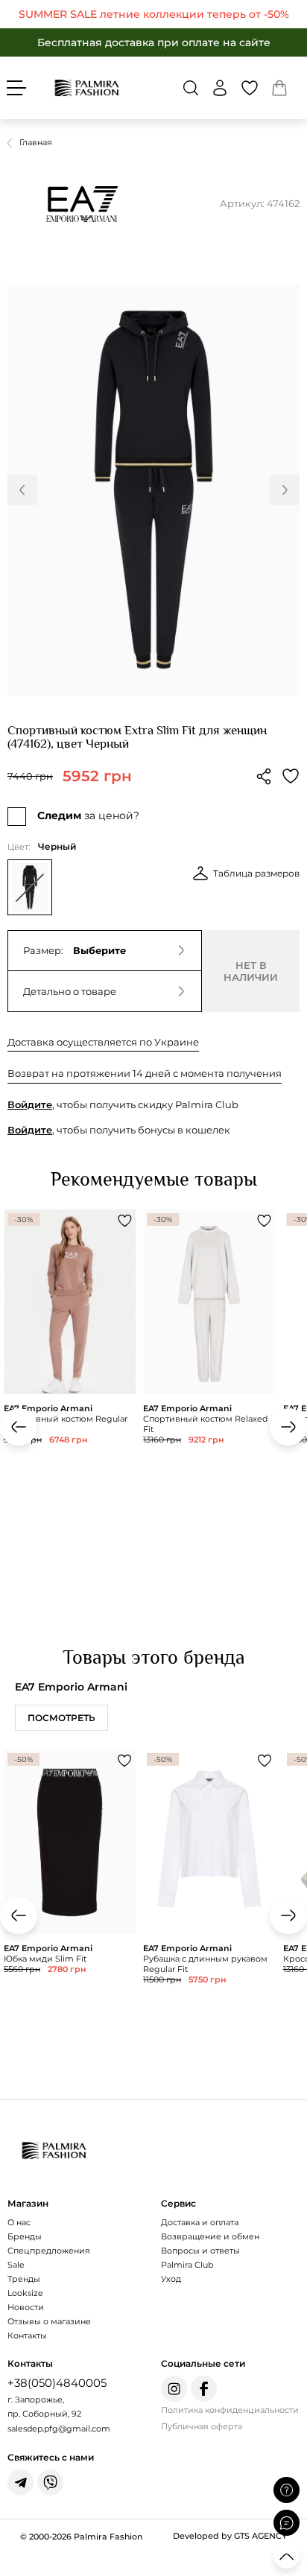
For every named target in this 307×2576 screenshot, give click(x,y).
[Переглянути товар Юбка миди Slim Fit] (70, 1901)
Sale (16, 2265)
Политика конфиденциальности (230, 2410)
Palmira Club (187, 2265)
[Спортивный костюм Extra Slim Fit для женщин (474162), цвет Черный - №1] (153, 490)
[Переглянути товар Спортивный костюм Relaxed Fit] (209, 1366)
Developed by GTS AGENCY (230, 2536)
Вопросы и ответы (200, 2251)
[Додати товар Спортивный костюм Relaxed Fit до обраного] (265, 1221)
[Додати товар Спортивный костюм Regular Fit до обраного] (124, 1221)
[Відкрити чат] (287, 2523)
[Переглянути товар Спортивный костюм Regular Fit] (70, 1387)
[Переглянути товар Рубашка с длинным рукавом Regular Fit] (209, 1906)
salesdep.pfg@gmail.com (59, 2429)
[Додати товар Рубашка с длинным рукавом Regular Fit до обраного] (265, 1761)
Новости (26, 2307)
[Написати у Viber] (50, 2483)
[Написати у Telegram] (20, 2483)
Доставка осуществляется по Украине (103, 1042)
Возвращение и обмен (210, 2236)
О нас (19, 2222)
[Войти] (220, 88)
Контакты (27, 2335)
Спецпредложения (49, 2251)
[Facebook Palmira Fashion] (204, 2389)
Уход (171, 2279)
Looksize (25, 2293)
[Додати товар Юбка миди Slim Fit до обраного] (124, 1761)
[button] (191, 88)
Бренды (25, 2236)
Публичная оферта (202, 2426)
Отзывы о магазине (49, 2321)
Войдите (30, 1104)
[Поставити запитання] (287, 2490)
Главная (36, 142)
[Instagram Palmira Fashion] (174, 2389)
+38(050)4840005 (57, 2383)
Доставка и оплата (200, 2222)
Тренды (24, 2279)
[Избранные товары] (250, 88)
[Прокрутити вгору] (287, 2556)
